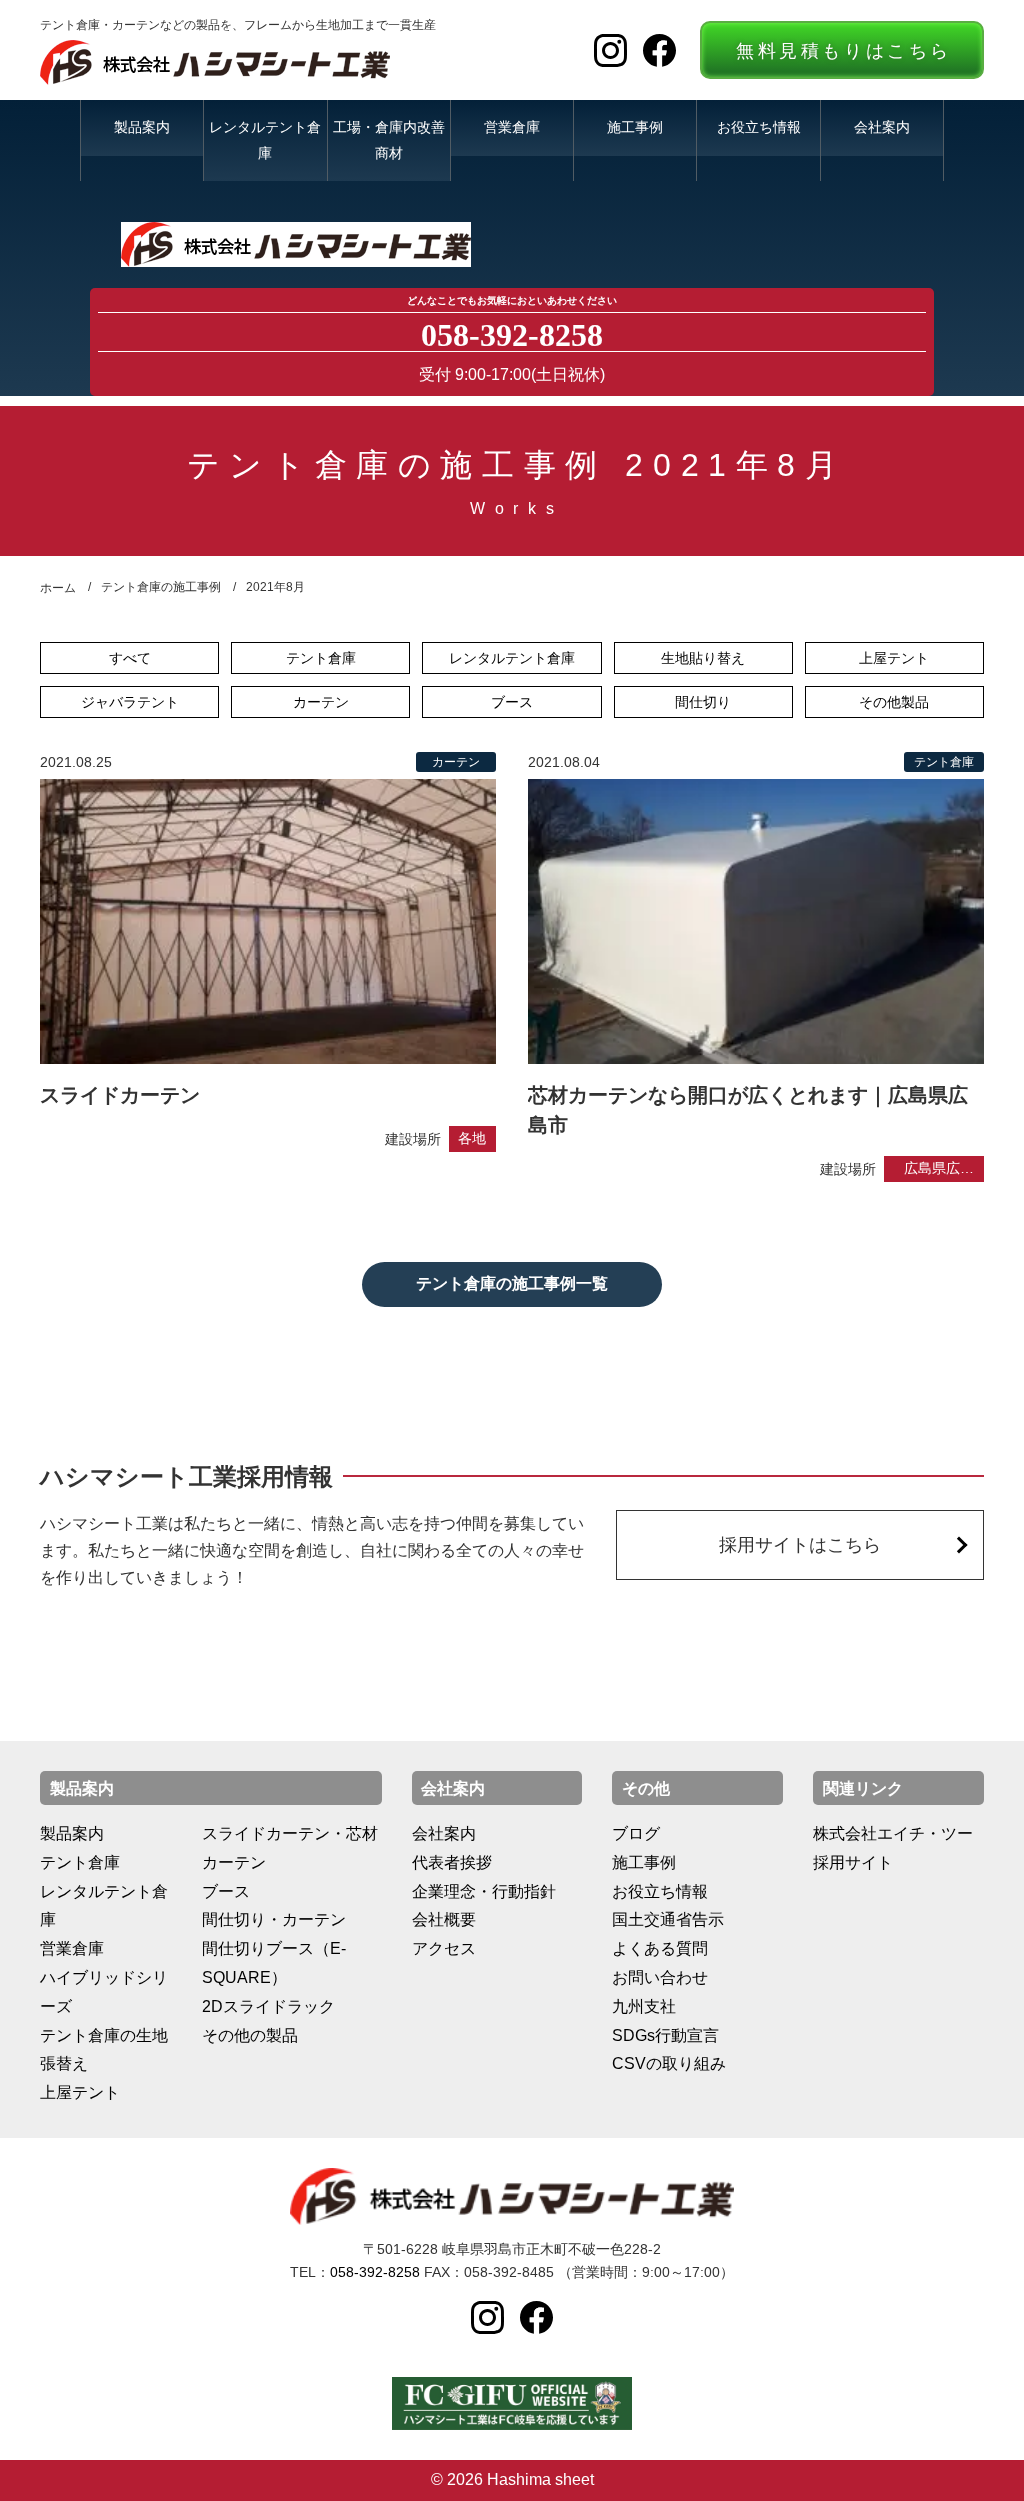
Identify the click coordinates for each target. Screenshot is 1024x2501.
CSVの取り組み (669, 2063)
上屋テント (894, 658)
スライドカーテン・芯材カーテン (290, 1848)
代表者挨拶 (452, 1862)
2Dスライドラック (268, 2006)
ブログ (636, 1833)
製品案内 (142, 127)
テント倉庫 (321, 658)
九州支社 (644, 2006)
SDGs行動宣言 (665, 2035)
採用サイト (853, 1862)
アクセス (444, 1948)
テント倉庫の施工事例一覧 (512, 1283)
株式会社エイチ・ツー (893, 1833)
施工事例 (635, 127)
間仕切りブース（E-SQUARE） (274, 1963)
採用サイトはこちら (800, 1545)
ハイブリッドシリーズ (104, 1992)
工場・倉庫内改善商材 (389, 140)
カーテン (321, 702)
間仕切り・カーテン (274, 1919)
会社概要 (444, 1919)
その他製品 (894, 702)
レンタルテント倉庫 (265, 140)
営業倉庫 (512, 127)
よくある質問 (660, 1948)
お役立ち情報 (759, 127)
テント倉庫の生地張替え (104, 2050)
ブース (512, 702)
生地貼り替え (703, 658)
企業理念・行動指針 (484, 1891)
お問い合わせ (660, 1977)
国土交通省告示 (668, 1919)
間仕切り (703, 702)
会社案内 (882, 127)
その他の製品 (250, 2035)
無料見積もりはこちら (844, 51)
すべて (130, 658)
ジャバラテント (130, 702)
